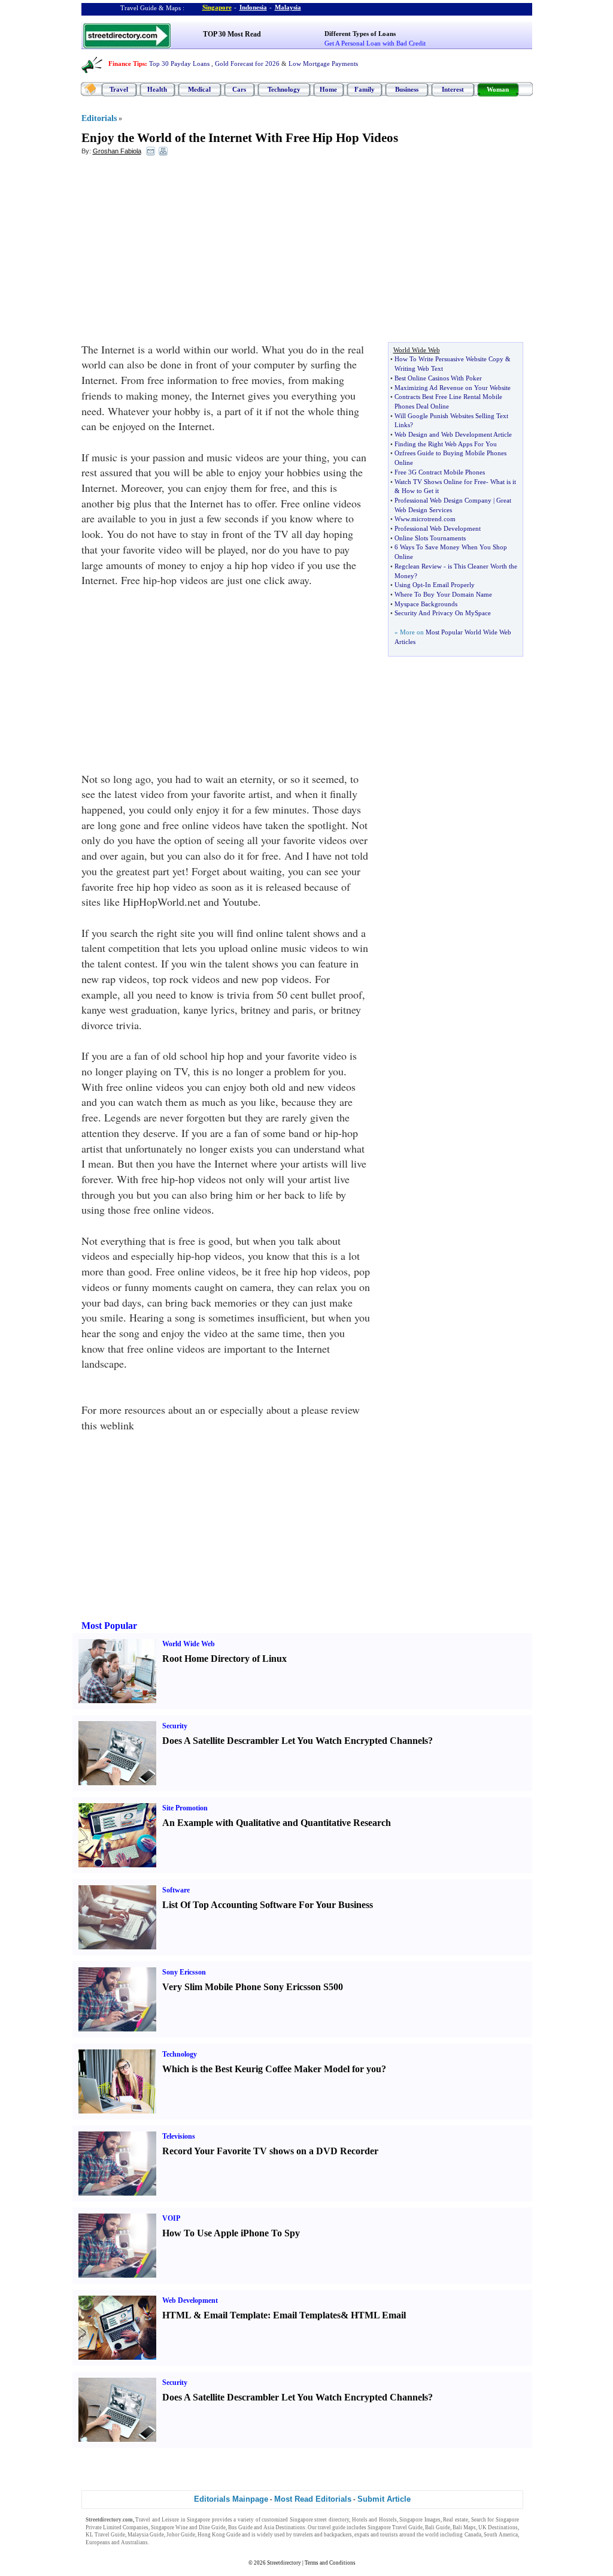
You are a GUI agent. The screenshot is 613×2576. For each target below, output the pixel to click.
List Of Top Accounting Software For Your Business (268, 1905)
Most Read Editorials (313, 2499)
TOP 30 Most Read (232, 34)
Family (365, 89)
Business (407, 89)
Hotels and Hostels (374, 2520)
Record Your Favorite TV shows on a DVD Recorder (270, 2151)
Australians (134, 2542)
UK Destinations (498, 2527)
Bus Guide (240, 2527)
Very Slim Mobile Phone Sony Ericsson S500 (253, 1987)
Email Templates (307, 2315)
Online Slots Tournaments (430, 538)
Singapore (217, 7)
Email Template (236, 2315)
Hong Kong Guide (219, 2535)
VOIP (171, 2218)
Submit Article (384, 2499)
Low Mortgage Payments (323, 64)
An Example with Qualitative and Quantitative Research (277, 1823)
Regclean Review (418, 566)
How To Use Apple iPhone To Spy (231, 2233)
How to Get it (420, 491)
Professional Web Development (438, 528)
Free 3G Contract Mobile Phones (440, 472)
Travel (119, 89)
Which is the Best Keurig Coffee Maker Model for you (272, 2069)
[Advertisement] (179, 252)
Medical (199, 89)
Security (175, 1726)
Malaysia (288, 7)
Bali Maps (464, 2527)
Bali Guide (438, 2527)
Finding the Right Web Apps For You (446, 444)
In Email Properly (450, 585)
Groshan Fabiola (117, 151)
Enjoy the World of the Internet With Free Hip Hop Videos (240, 138)
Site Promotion (185, 1808)
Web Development (190, 2300)
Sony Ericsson (184, 1972)
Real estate (456, 2520)
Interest (453, 89)
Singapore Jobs (168, 2542)
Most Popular (109, 1626)
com (450, 519)
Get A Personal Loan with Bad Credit (375, 43)
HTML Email (378, 2315)
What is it (503, 482)
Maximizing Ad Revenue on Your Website (453, 388)
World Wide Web (189, 1644)
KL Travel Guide (105, 2535)
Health (157, 89)
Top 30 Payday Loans (179, 64)
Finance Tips (127, 64)
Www (402, 519)
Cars (239, 89)
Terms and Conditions (330, 2563)
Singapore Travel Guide (395, 2527)
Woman (498, 89)
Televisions (179, 2136)
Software (176, 1890)
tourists (389, 2535)
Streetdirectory (284, 2563)
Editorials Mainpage (231, 2499)
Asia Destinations (284, 2527)
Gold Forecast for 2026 (247, 64)
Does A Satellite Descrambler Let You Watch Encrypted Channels (295, 1741)
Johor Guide (181, 2535)
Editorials (99, 118)
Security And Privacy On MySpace (443, 613)
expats (362, 2535)
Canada (473, 2535)
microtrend (427, 519)
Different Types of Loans (360, 34)
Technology (284, 89)
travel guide (332, 2527)
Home (328, 89)
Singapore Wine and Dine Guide (188, 2527)
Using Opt (409, 585)
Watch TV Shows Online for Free (440, 482)
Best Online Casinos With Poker (438, 378)
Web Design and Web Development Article (453, 434)
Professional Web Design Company (443, 500)
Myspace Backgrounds (426, 604)
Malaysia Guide (146, 2535)
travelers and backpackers (323, 2535)
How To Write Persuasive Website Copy (449, 359)
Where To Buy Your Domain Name (443, 594)
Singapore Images (420, 2520)
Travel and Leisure (157, 2520)
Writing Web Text (419, 368)
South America (501, 2535)
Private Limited (104, 2527)
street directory (332, 2520)
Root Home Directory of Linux (224, 1659)
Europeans (98, 2542)
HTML (177, 2315)
